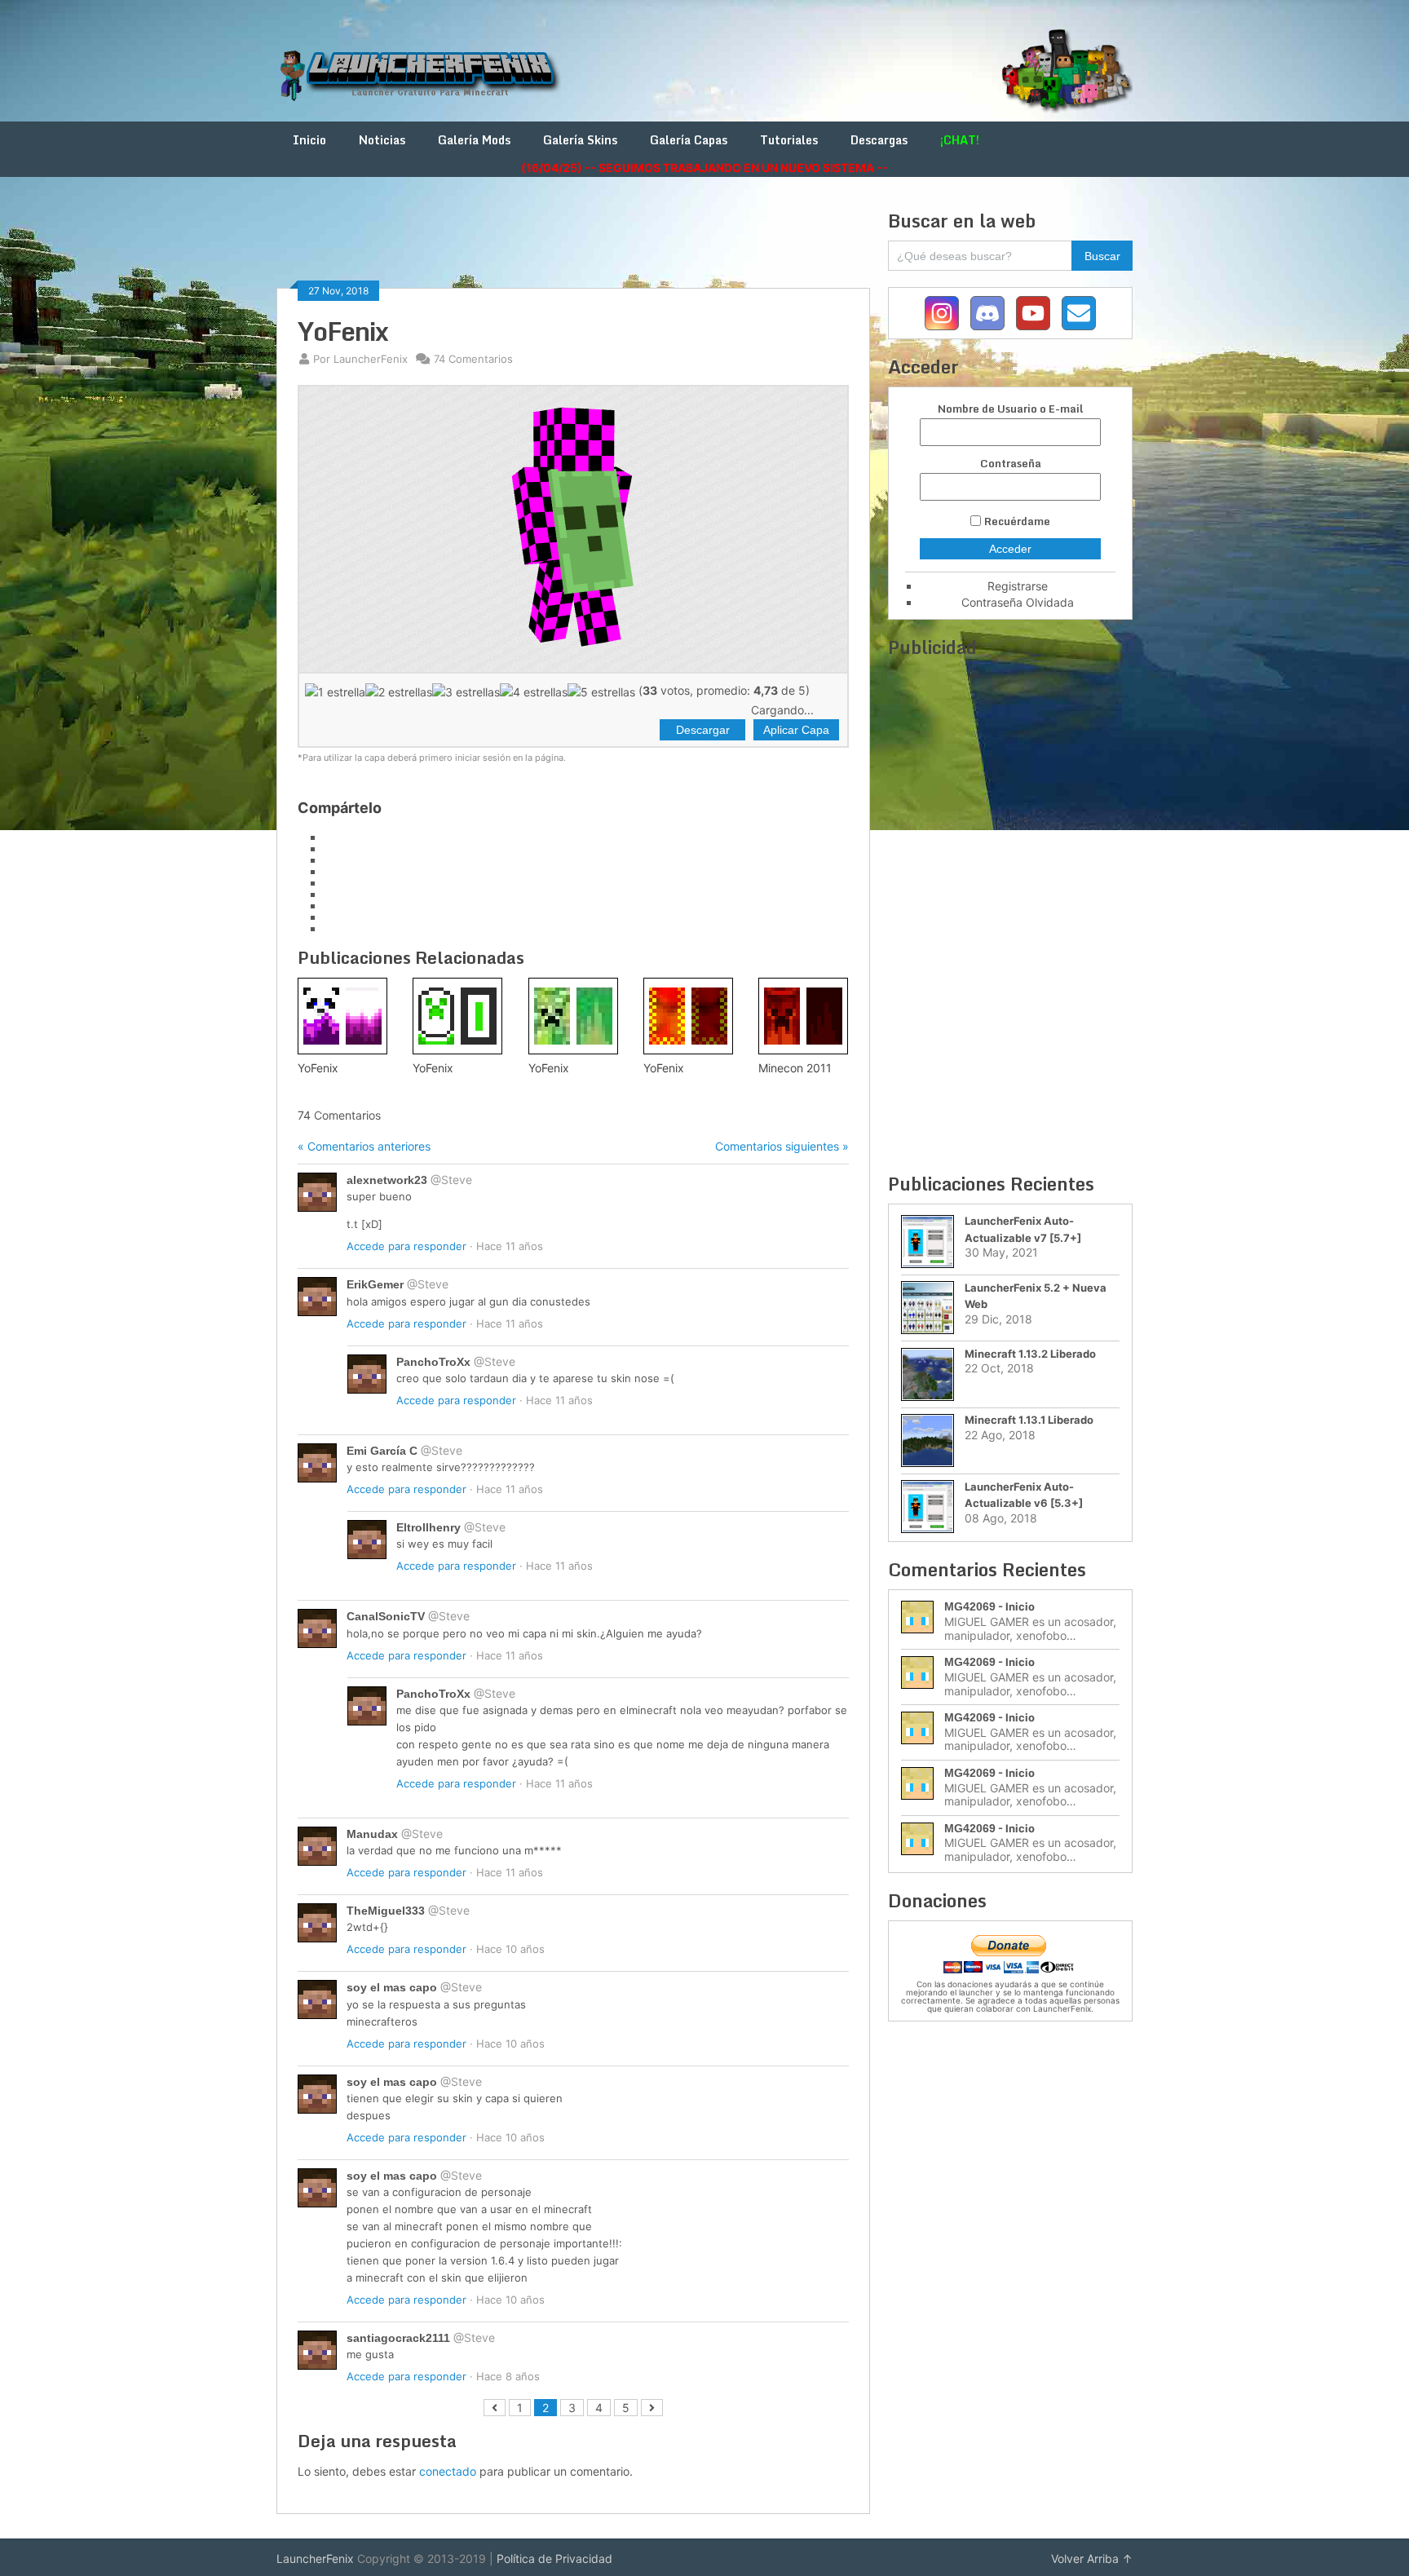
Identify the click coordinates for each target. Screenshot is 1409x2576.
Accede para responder (406, 1246)
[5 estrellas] (601, 691)
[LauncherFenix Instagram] (942, 313)
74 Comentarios (473, 359)
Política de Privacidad (554, 2558)
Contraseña (1011, 464)
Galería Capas (689, 140)
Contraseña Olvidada (1018, 602)
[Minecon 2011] (803, 1016)
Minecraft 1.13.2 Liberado (1030, 1354)
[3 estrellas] (466, 691)
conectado (448, 2471)
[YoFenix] (342, 1016)
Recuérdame (1017, 521)
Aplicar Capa (796, 730)
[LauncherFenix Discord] (987, 313)
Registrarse (1018, 586)
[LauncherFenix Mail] (1079, 313)
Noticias (382, 140)
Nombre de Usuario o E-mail (1010, 409)
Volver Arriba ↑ (1092, 2558)
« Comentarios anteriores (364, 1146)
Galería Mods (474, 140)
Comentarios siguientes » (782, 1146)
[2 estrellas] (399, 691)
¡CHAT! (960, 140)
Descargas (879, 140)
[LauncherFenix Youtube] (1033, 313)
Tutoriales (789, 140)
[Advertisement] (573, 246)
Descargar (703, 730)
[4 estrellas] (534, 691)
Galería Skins (580, 140)
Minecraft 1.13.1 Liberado (1029, 1420)
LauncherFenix (315, 2558)
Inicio (309, 140)
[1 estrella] (335, 691)
